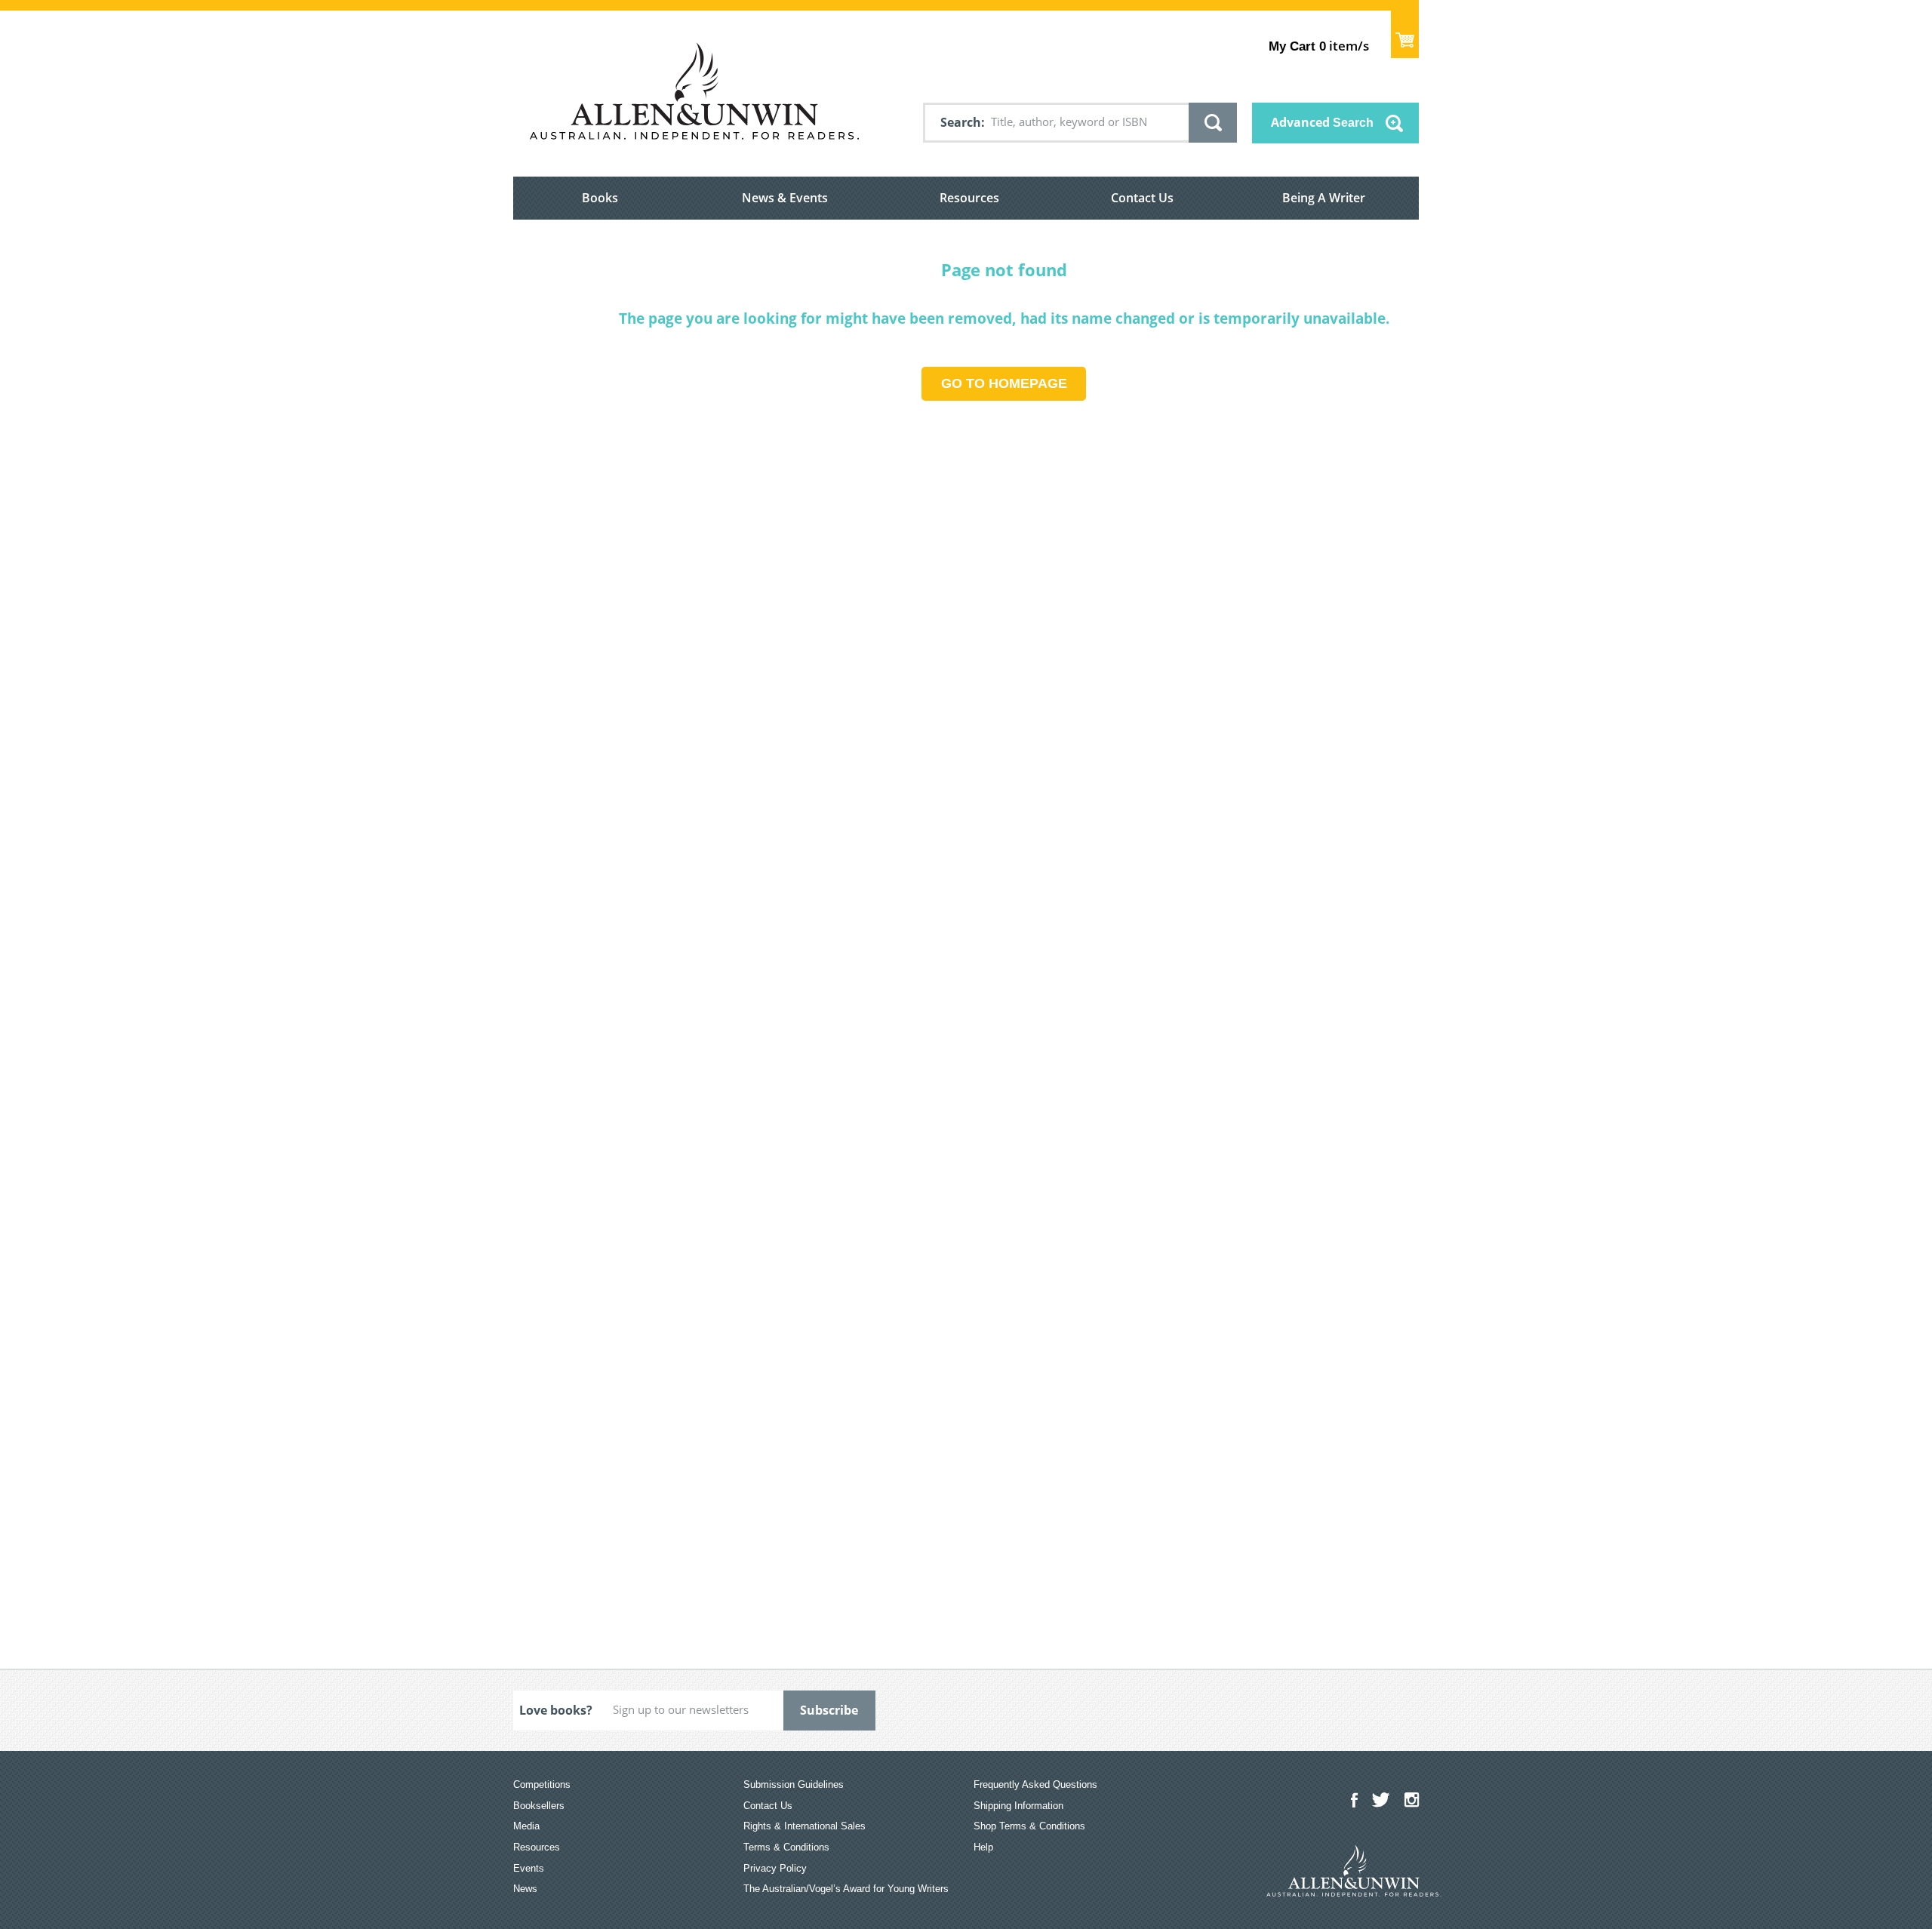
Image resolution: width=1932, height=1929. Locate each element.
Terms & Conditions (786, 1847)
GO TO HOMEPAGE (1004, 383)
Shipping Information (1018, 1806)
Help (983, 1847)
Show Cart (1405, 34)
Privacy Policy (775, 1868)
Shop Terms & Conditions (1029, 1826)
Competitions (542, 1784)
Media (526, 1826)
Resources (969, 198)
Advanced (1322, 122)
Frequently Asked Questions (1035, 1784)
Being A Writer (1324, 198)
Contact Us (1142, 198)
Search (961, 122)
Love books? (556, 1710)
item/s (1319, 46)
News (525, 1889)
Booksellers (539, 1806)
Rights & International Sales (804, 1826)
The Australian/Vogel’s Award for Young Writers (846, 1889)
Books (600, 198)
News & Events (785, 198)
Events (529, 1868)
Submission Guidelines (794, 1784)
